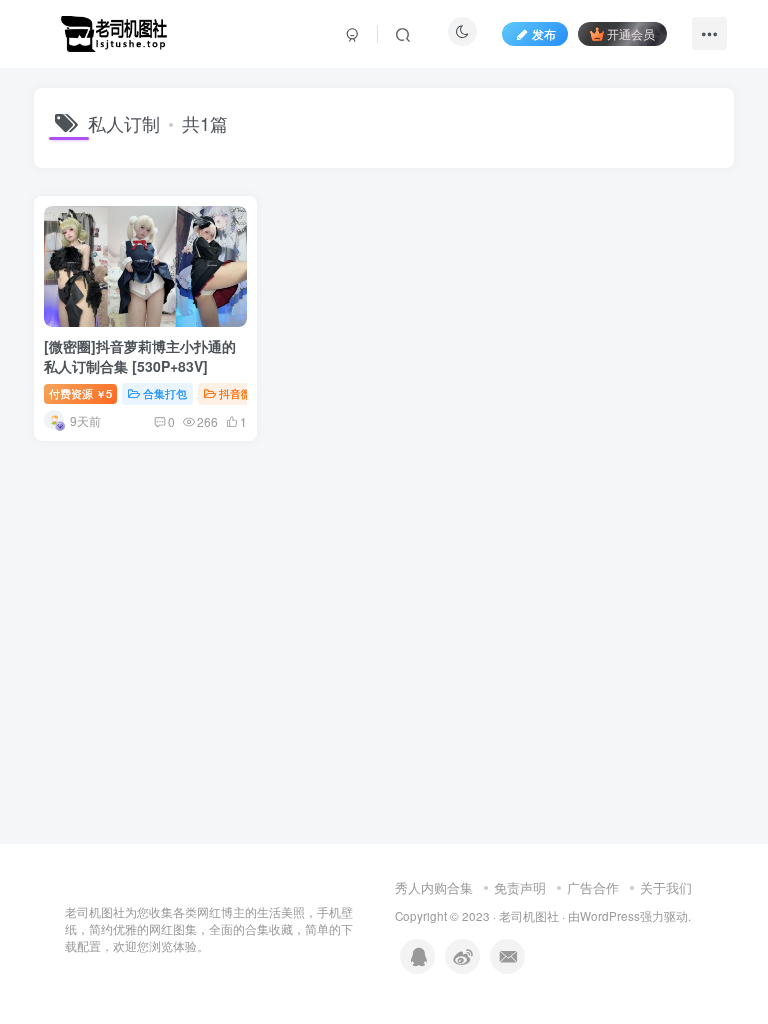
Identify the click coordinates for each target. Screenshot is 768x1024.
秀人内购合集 (434, 887)
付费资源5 (80, 393)
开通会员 (631, 33)
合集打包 (165, 393)
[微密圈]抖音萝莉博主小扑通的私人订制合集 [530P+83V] (140, 356)
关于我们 (666, 887)
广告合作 (593, 887)
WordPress (610, 916)
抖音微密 (241, 393)
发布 (544, 33)
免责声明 (520, 887)
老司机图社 (529, 916)
